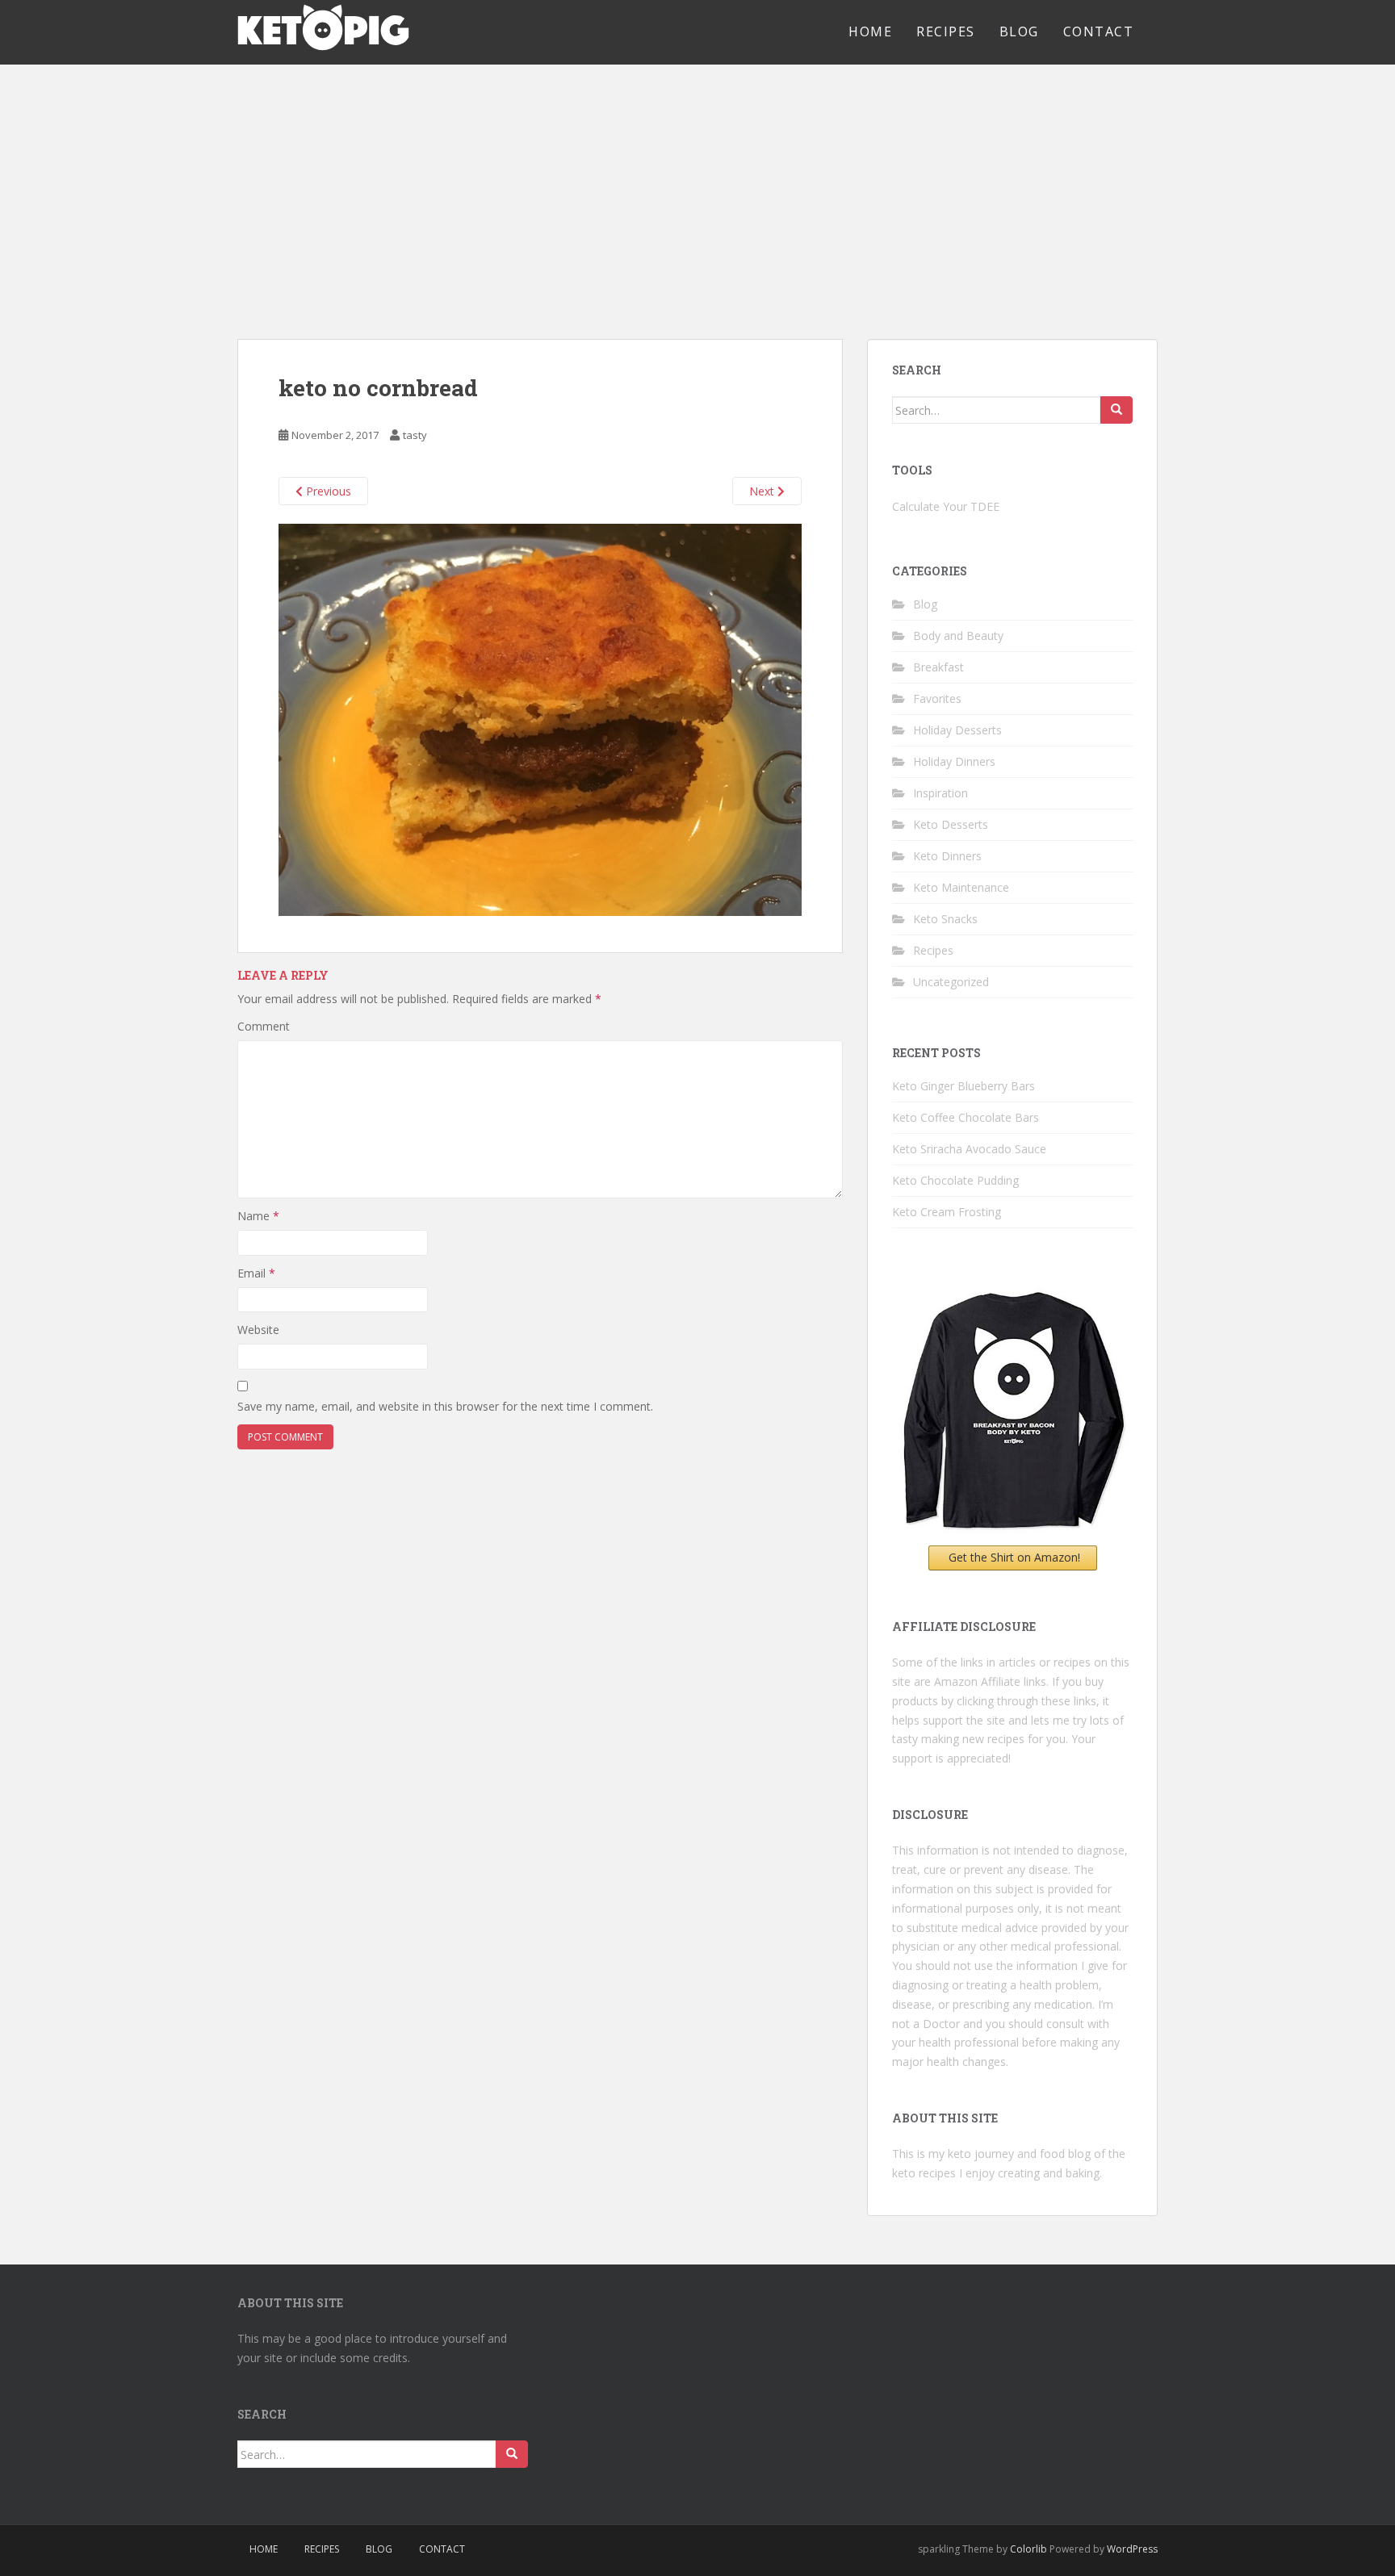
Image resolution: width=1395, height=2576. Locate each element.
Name (258, 1216)
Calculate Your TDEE (946, 506)
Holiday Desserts (957, 730)
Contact (1099, 31)
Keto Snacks (945, 919)
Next (763, 491)
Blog (1019, 31)
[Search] (1116, 410)
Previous (327, 491)
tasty (415, 435)
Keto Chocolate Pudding (955, 1180)
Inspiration (940, 793)
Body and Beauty (958, 636)
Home (870, 31)
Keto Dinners (947, 856)
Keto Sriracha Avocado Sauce (969, 1149)
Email (256, 1273)
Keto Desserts (951, 824)
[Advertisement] (697, 186)
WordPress (1132, 2549)
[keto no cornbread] (540, 718)
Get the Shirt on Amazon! (1014, 1557)
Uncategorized (951, 982)
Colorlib (1028, 2549)
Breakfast (938, 667)
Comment (264, 1026)
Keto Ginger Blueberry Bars (964, 1086)
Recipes (946, 31)
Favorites (937, 698)
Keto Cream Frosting (947, 1212)
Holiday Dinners (954, 761)
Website (258, 1330)
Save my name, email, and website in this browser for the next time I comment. (445, 1406)
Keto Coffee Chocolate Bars (966, 1117)
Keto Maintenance (961, 887)
